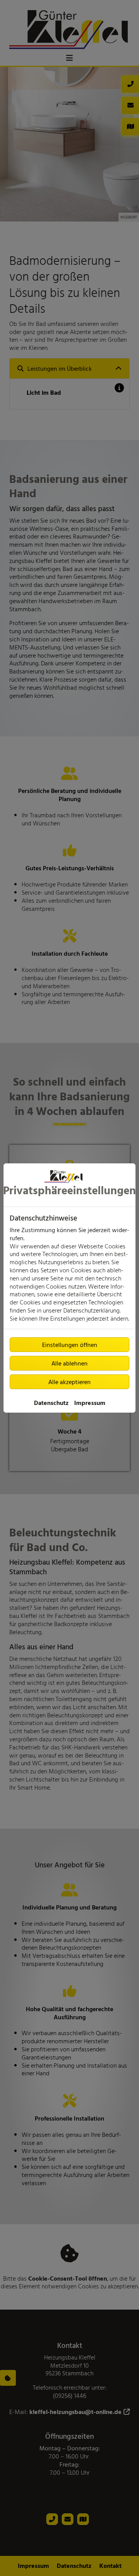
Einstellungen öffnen (70, 1345)
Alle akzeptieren (69, 1382)
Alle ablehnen (69, 1363)
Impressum (90, 1403)
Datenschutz (51, 1403)
